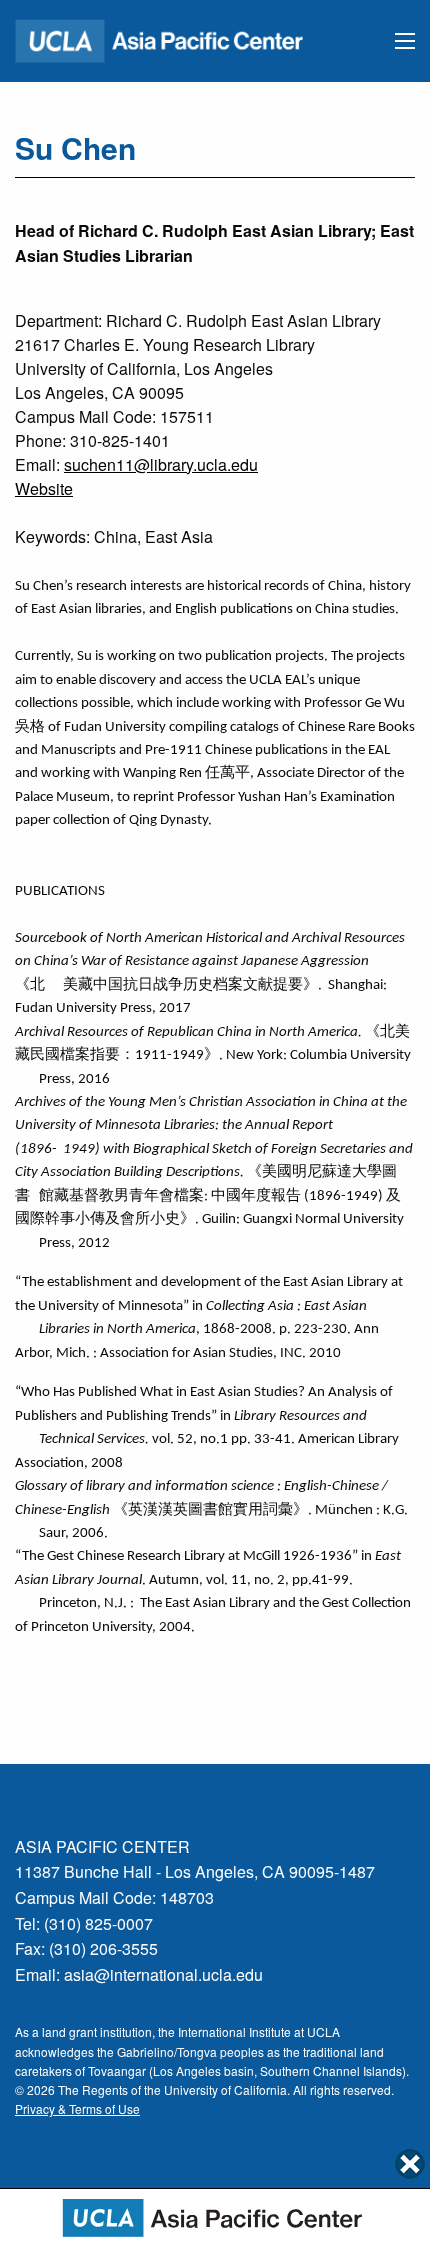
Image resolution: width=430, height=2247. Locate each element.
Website (44, 488)
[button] (405, 41)
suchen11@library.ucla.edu (161, 464)
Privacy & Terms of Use (77, 2108)
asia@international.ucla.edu (163, 1974)
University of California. (227, 2089)
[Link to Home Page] (168, 38)
